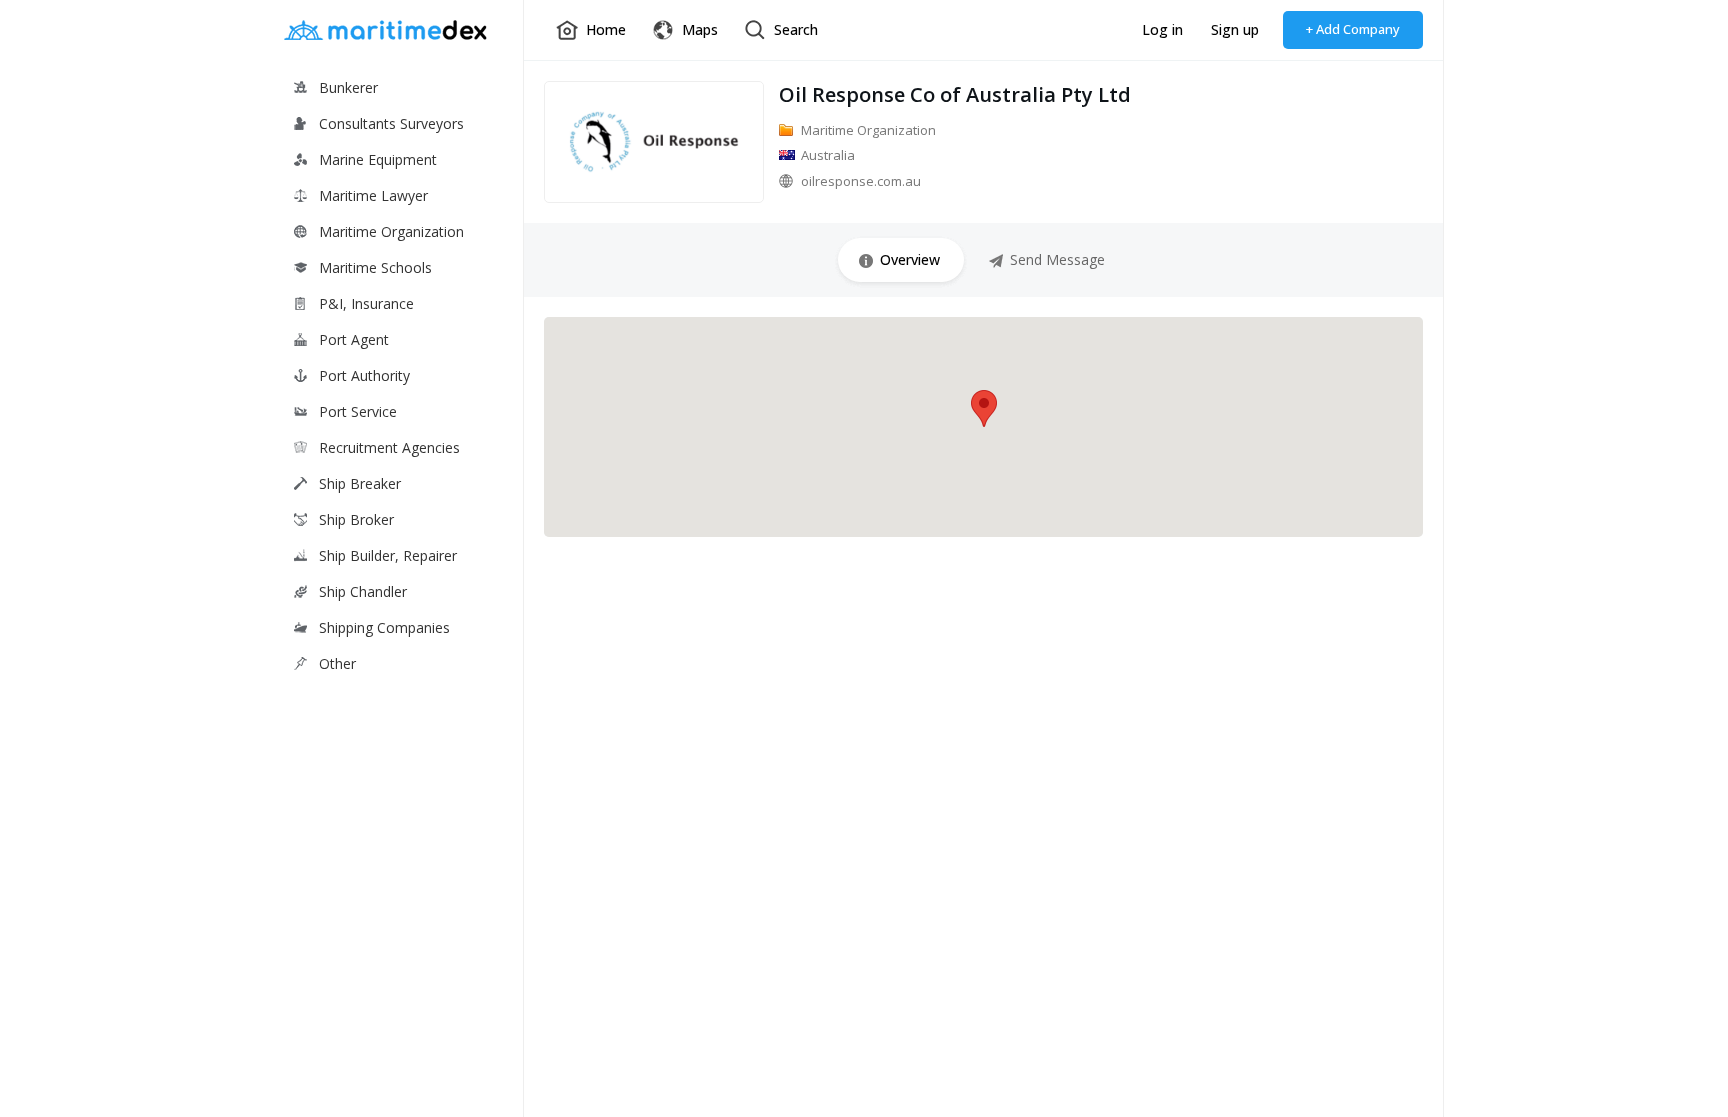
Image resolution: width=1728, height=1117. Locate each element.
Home (606, 29)
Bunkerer (348, 87)
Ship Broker (356, 519)
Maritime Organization (391, 231)
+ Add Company (1353, 29)
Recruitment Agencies (389, 447)
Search (796, 29)
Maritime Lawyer (373, 195)
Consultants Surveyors (391, 123)
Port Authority (364, 375)
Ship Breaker (360, 483)
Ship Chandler (363, 591)
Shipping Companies (384, 627)
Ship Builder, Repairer (388, 555)
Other (337, 663)
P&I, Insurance (366, 303)
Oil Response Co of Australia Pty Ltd (955, 94)
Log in (1162, 29)
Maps (700, 29)
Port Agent (354, 339)
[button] (984, 408)
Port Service (358, 411)
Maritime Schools (375, 267)
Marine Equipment (378, 159)
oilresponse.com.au (861, 181)
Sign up (1235, 29)
